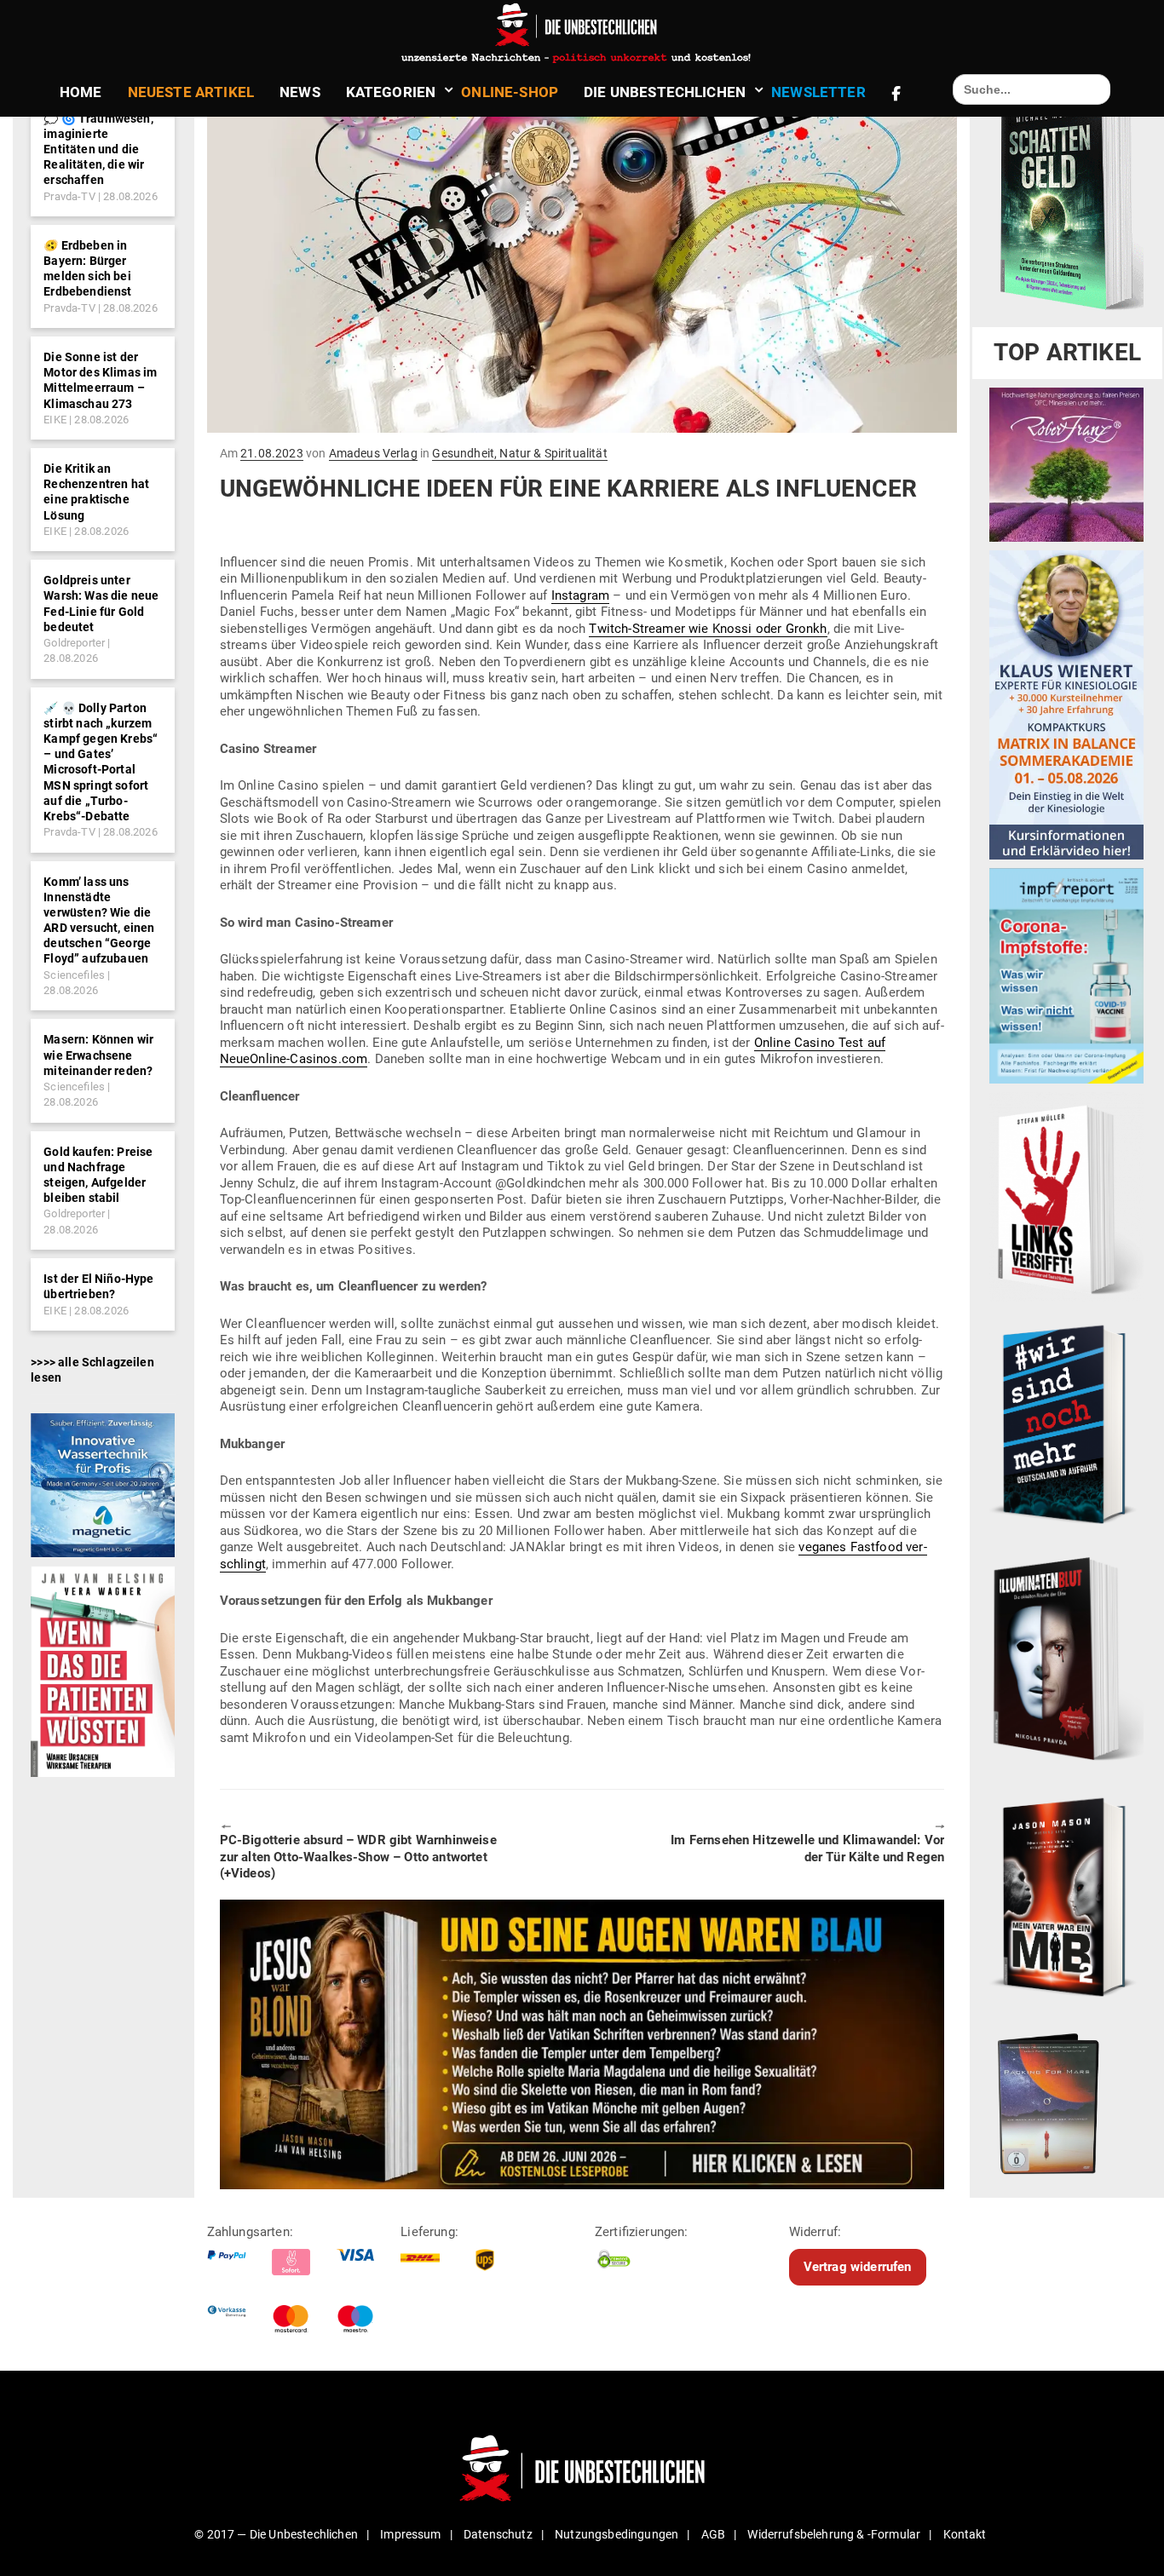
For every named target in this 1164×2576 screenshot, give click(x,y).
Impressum (410, 2534)
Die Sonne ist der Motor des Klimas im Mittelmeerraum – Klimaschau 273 (100, 380)
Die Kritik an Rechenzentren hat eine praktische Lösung (96, 492)
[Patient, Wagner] (103, 1670)
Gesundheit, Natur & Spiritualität (519, 453)
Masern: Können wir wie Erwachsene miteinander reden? (98, 1055)
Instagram (580, 595)
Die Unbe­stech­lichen (665, 92)
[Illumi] (1066, 1660)
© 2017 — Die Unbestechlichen (276, 2534)
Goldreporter (74, 643)
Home (81, 92)
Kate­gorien (391, 92)
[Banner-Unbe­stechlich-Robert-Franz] (1066, 464)
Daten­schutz (498, 2534)
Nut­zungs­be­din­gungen (617, 2534)
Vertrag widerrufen (858, 2267)
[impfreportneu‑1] (1066, 975)
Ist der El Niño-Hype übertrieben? (98, 1286)
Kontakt (965, 2534)
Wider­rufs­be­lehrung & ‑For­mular (834, 2534)
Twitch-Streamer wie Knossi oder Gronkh (708, 629)
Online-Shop (510, 92)
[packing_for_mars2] (1066, 2099)
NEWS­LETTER (818, 92)
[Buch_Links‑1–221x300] (1066, 1196)
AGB (713, 2534)
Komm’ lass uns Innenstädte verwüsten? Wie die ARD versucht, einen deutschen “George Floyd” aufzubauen (99, 920)
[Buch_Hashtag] (1066, 1423)
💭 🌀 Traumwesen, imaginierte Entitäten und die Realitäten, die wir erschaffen (98, 149)
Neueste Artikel (191, 92)
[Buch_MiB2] (1066, 1896)
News (300, 92)
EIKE (55, 420)
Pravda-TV (69, 196)
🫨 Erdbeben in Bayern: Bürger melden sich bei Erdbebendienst (87, 269)
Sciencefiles (74, 975)
